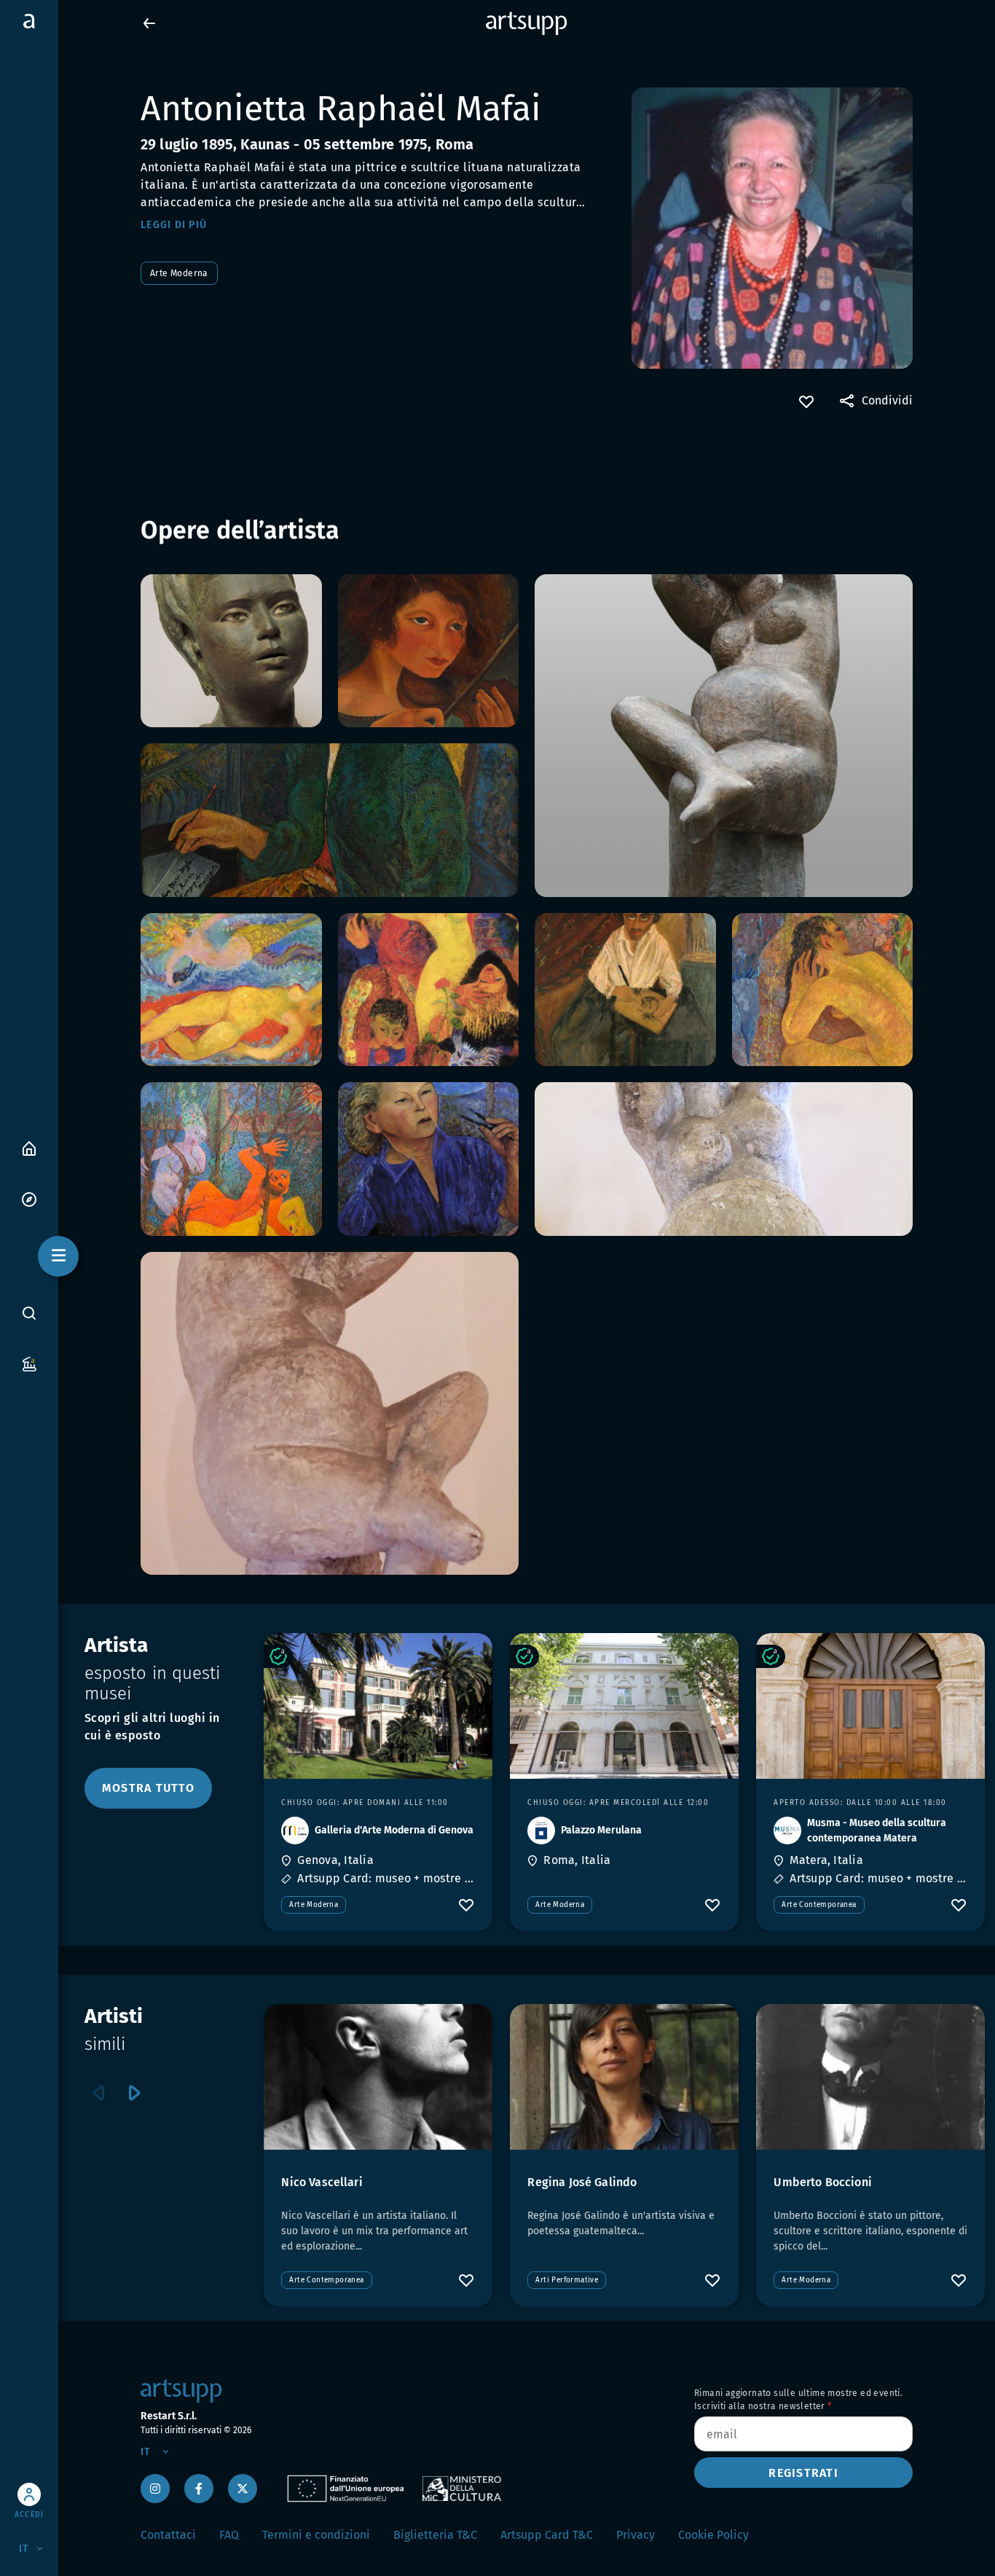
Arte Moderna (179, 273)
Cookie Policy (713, 2535)
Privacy (636, 2535)
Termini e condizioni (316, 2535)
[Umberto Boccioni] (870, 2077)
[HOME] (29, 1147)
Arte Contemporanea (819, 1905)
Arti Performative (567, 2280)
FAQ (229, 2535)
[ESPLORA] (29, 1198)
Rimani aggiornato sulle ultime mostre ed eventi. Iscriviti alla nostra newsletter (798, 2400)
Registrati (803, 2473)
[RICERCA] (29, 1313)
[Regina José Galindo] (624, 2077)
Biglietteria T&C (435, 2535)
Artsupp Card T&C (547, 2535)
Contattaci (168, 2535)
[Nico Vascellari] (378, 2077)
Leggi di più (174, 225)
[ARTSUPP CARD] (29, 1363)
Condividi (887, 400)
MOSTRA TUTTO (148, 1788)
